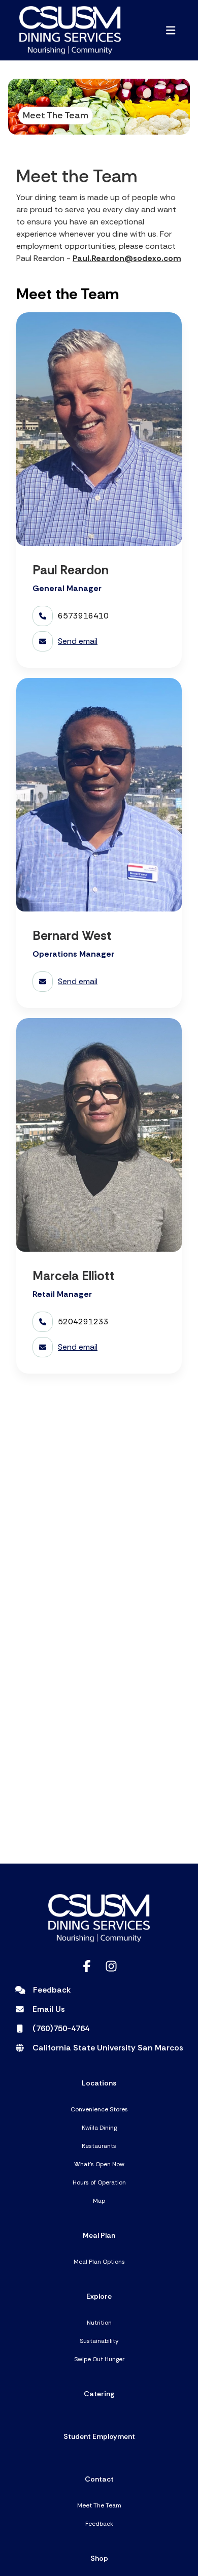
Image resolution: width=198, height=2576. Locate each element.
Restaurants (99, 2146)
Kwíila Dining (99, 2128)
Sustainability (99, 2341)
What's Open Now (99, 2164)
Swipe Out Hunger (99, 2359)
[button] (171, 30)
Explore (99, 2296)
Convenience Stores (99, 2109)
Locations (99, 2083)
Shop (99, 2558)
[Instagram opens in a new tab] (111, 1966)
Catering (99, 2394)
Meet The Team (99, 2505)
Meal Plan (99, 2235)
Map (99, 2201)
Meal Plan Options (99, 2262)
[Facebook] (87, 1966)
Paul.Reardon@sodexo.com (127, 258)
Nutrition (99, 2323)
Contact (99, 2479)
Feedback (99, 2524)
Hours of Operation (99, 2182)
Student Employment (99, 2436)
